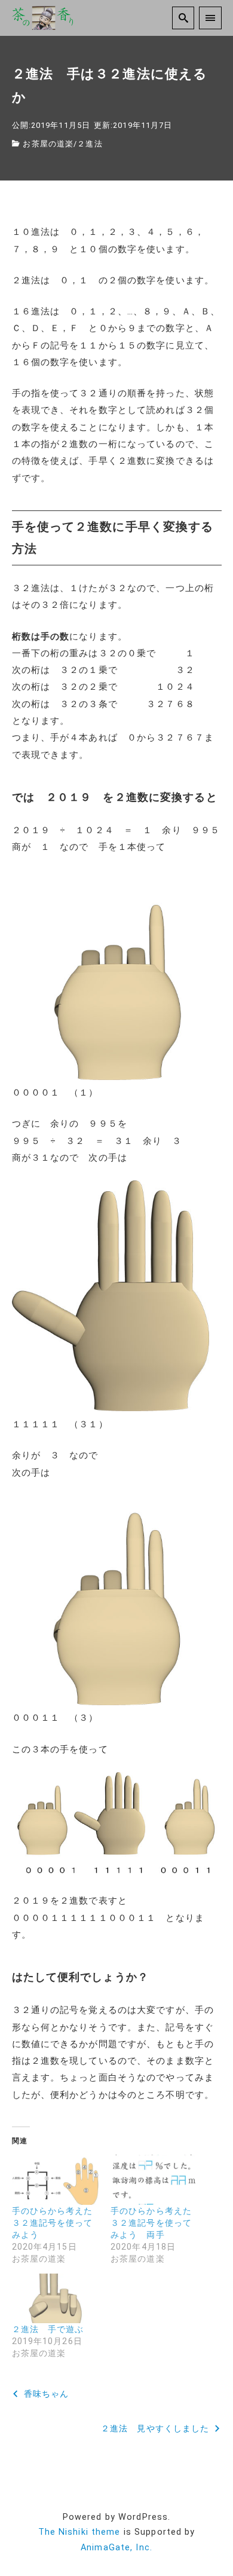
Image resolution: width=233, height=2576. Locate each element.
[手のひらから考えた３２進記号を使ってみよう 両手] (154, 2179)
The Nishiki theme (79, 2532)
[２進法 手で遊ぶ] (56, 2298)
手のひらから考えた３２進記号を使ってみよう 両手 (151, 2223)
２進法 (90, 144)
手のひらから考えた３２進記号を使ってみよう (53, 2223)
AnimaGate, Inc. (116, 2548)
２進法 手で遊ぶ (48, 2329)
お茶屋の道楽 (48, 144)
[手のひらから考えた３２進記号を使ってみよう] (56, 2179)
